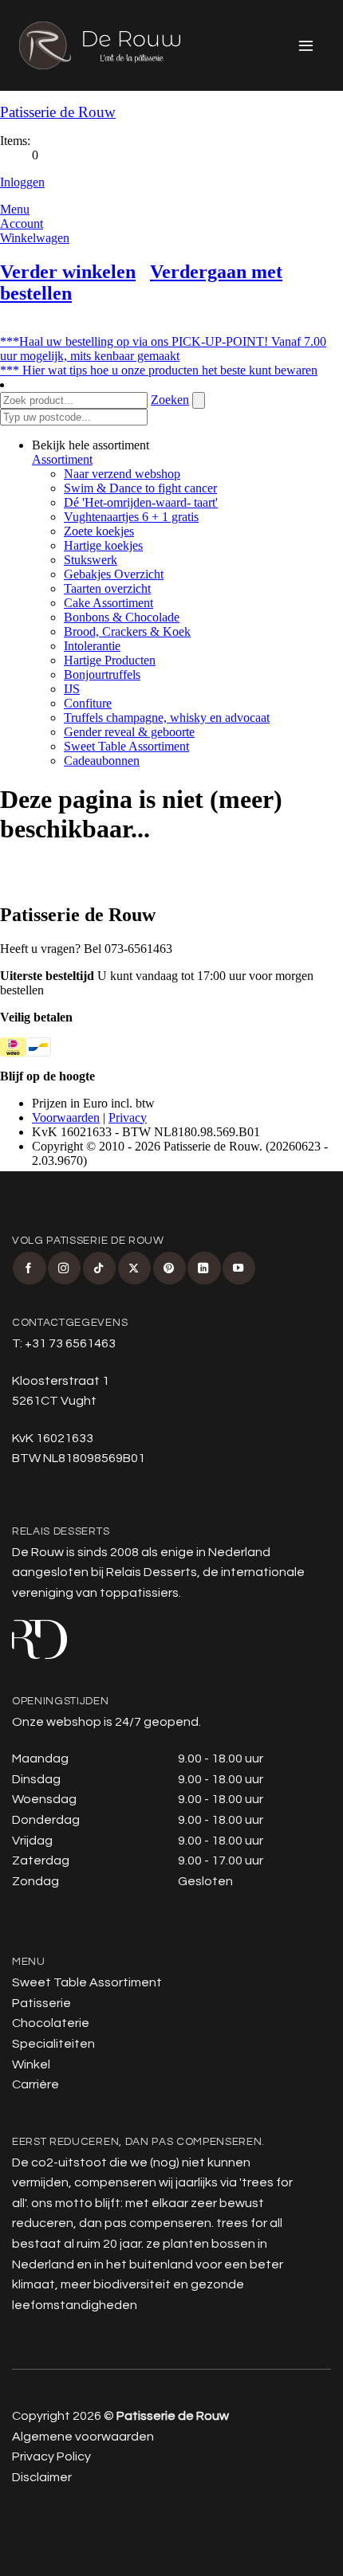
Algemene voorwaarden (83, 2437)
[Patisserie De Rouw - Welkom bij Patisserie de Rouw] (100, 45)
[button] (307, 45)
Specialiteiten (53, 2044)
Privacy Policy (51, 2456)
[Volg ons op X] (134, 1268)
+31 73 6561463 (70, 1343)
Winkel (31, 2064)
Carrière (35, 2084)
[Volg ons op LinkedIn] (204, 1268)
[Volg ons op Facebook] (29, 1268)
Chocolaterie (51, 2023)
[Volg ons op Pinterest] (170, 1268)
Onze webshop (57, 1722)
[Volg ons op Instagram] (64, 1268)
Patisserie (41, 2003)
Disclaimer (42, 2477)
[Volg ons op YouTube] (239, 1268)
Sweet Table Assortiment (87, 1982)
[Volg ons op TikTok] (99, 1268)
